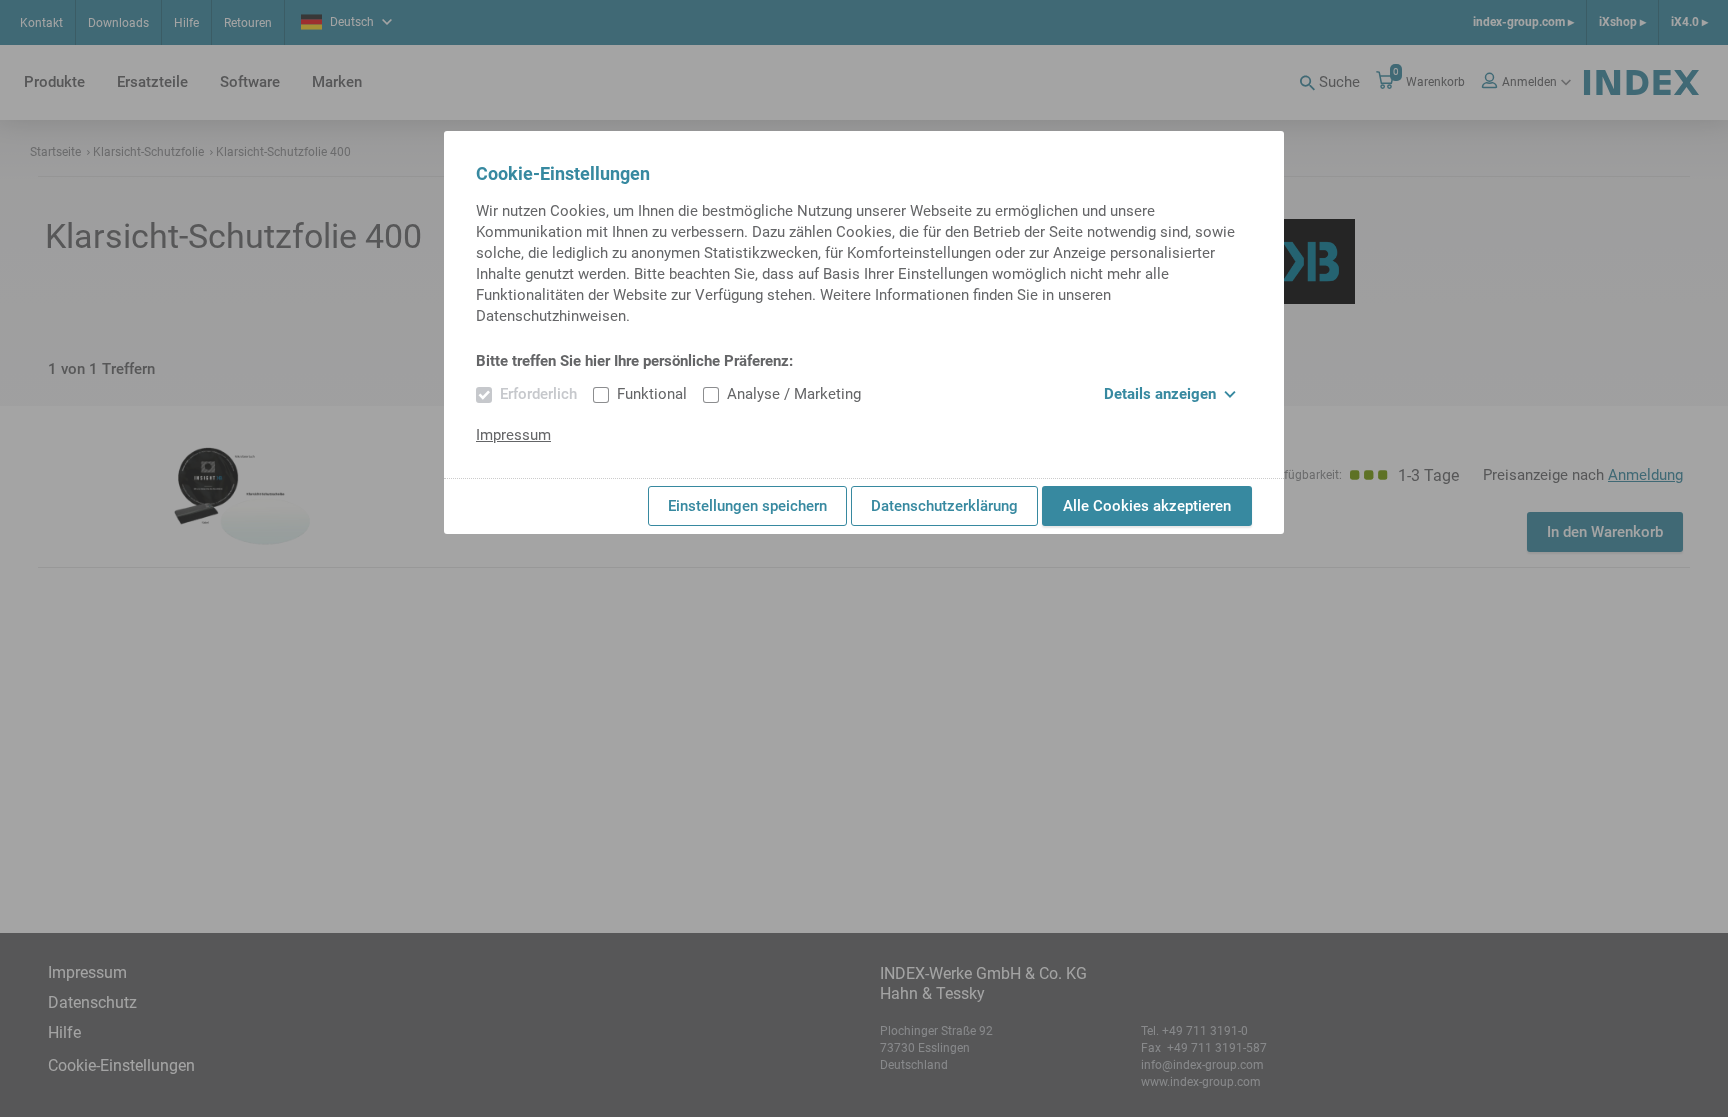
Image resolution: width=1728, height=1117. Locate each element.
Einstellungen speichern (747, 506)
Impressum (513, 435)
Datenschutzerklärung (944, 506)
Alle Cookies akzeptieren (1147, 506)
